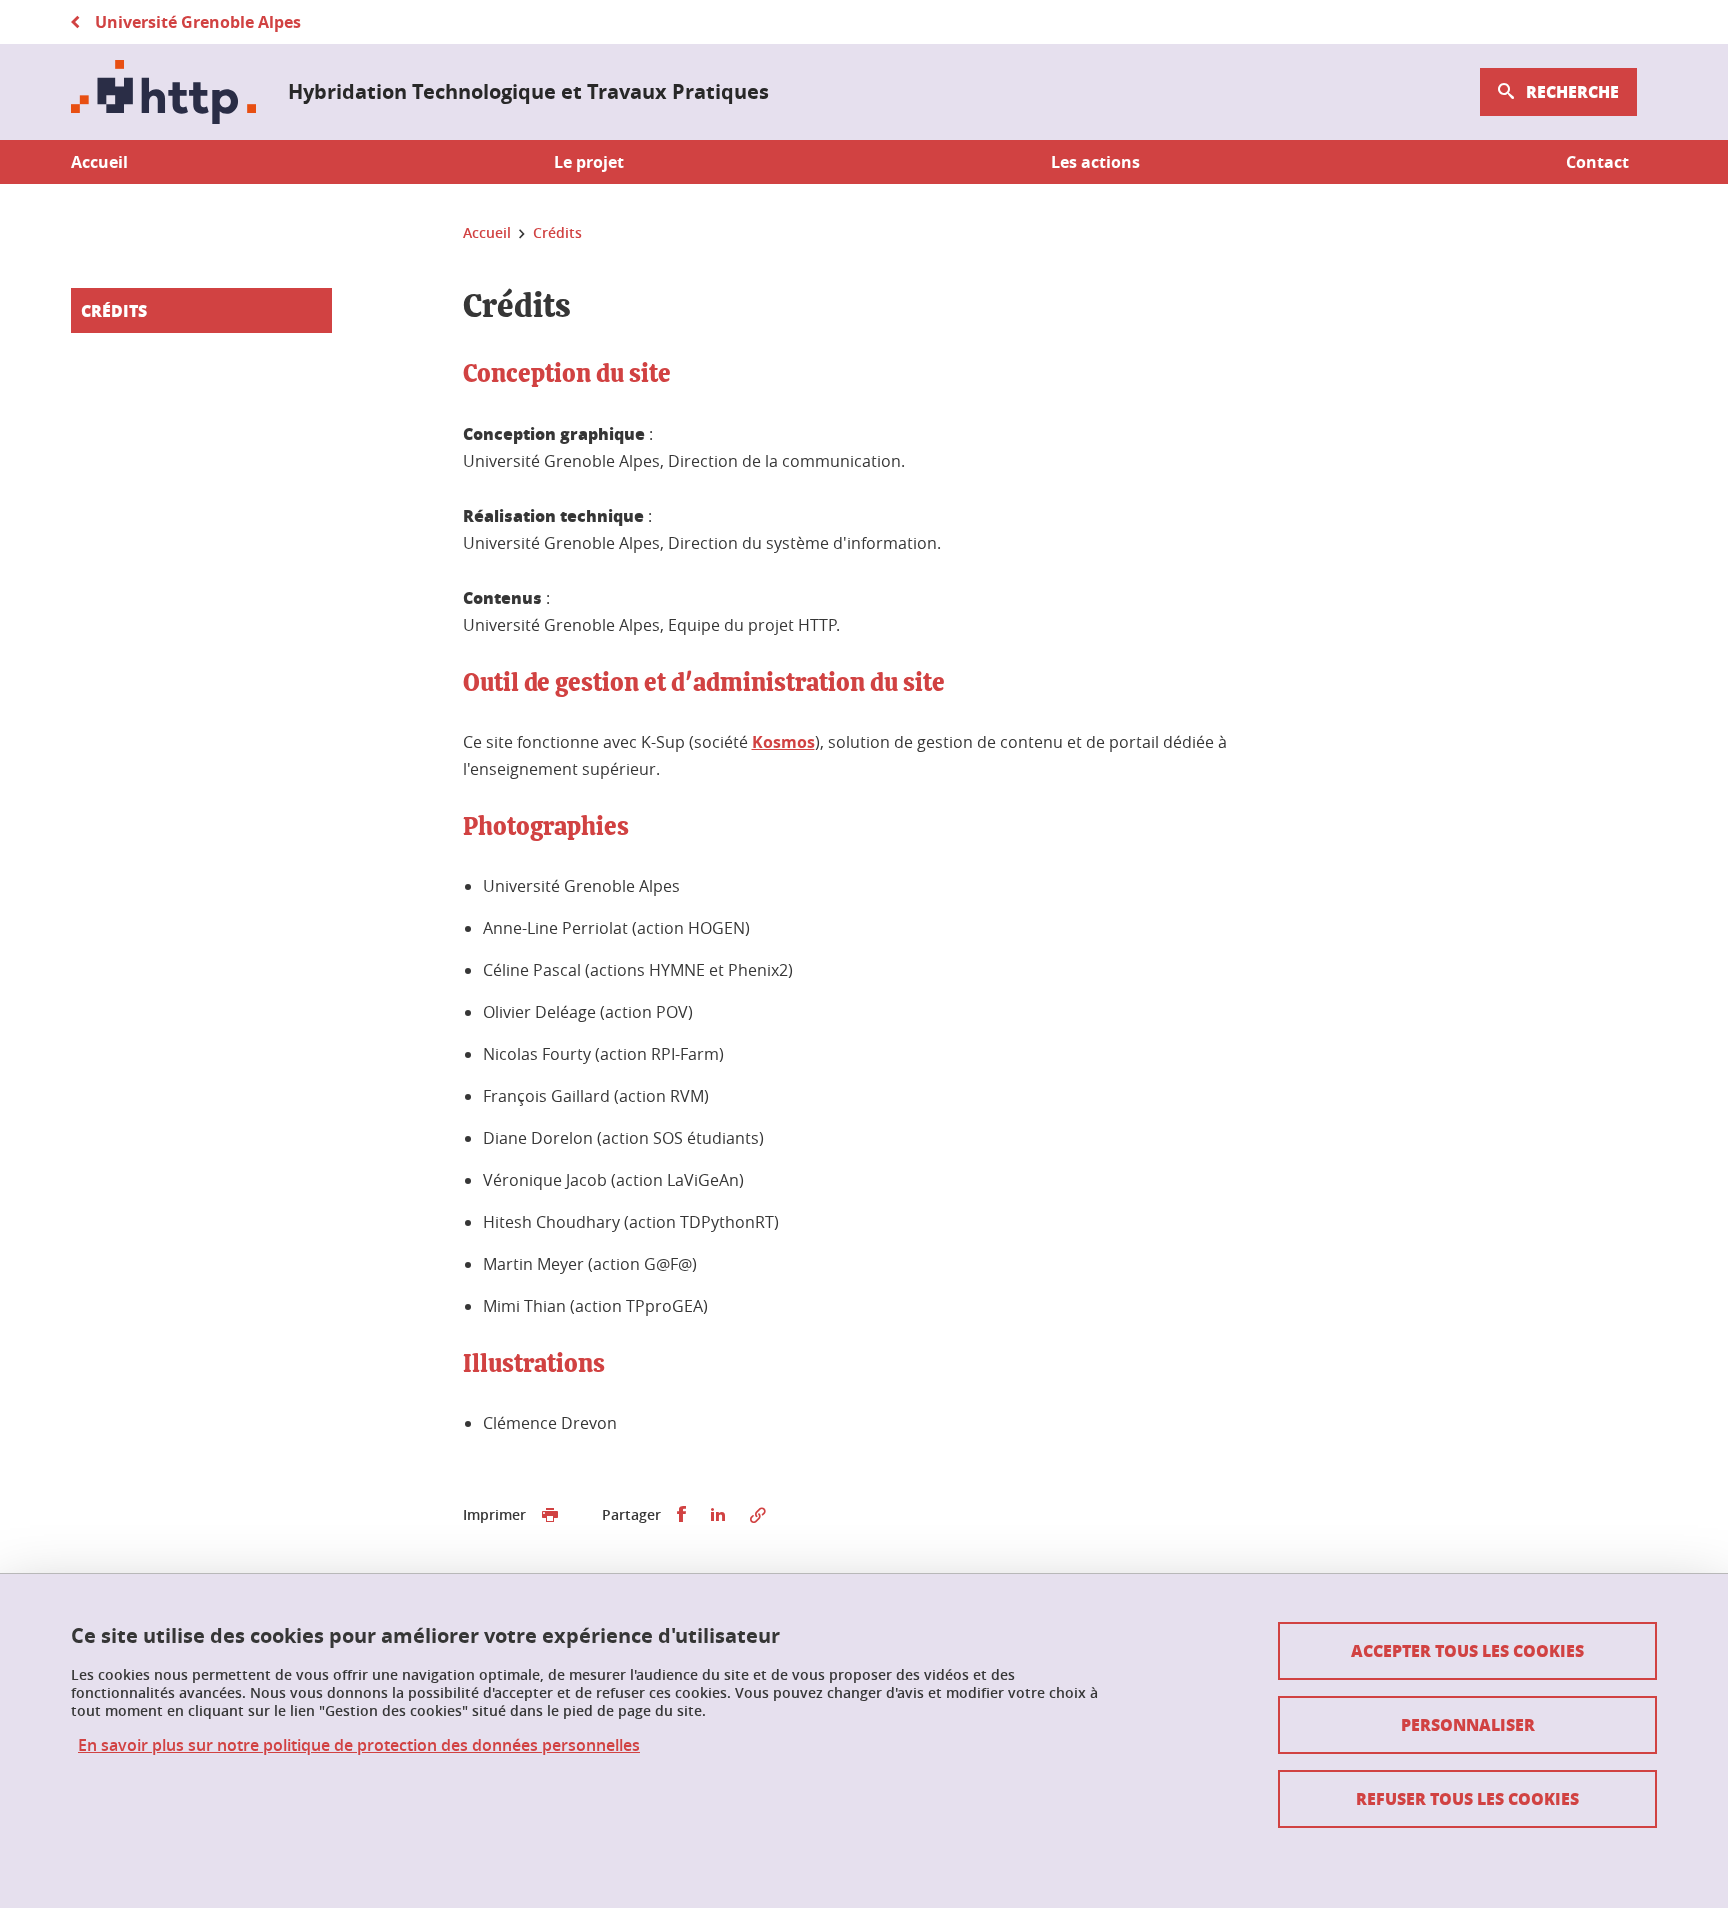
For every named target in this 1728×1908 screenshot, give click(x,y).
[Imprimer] (550, 1515)
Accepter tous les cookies (1467, 1650)
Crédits (114, 310)
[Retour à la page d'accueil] (163, 92)
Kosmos (783, 742)
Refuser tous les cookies (1467, 1798)
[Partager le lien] (758, 1515)
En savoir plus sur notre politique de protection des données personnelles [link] (359, 1745)
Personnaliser (1468, 1724)
